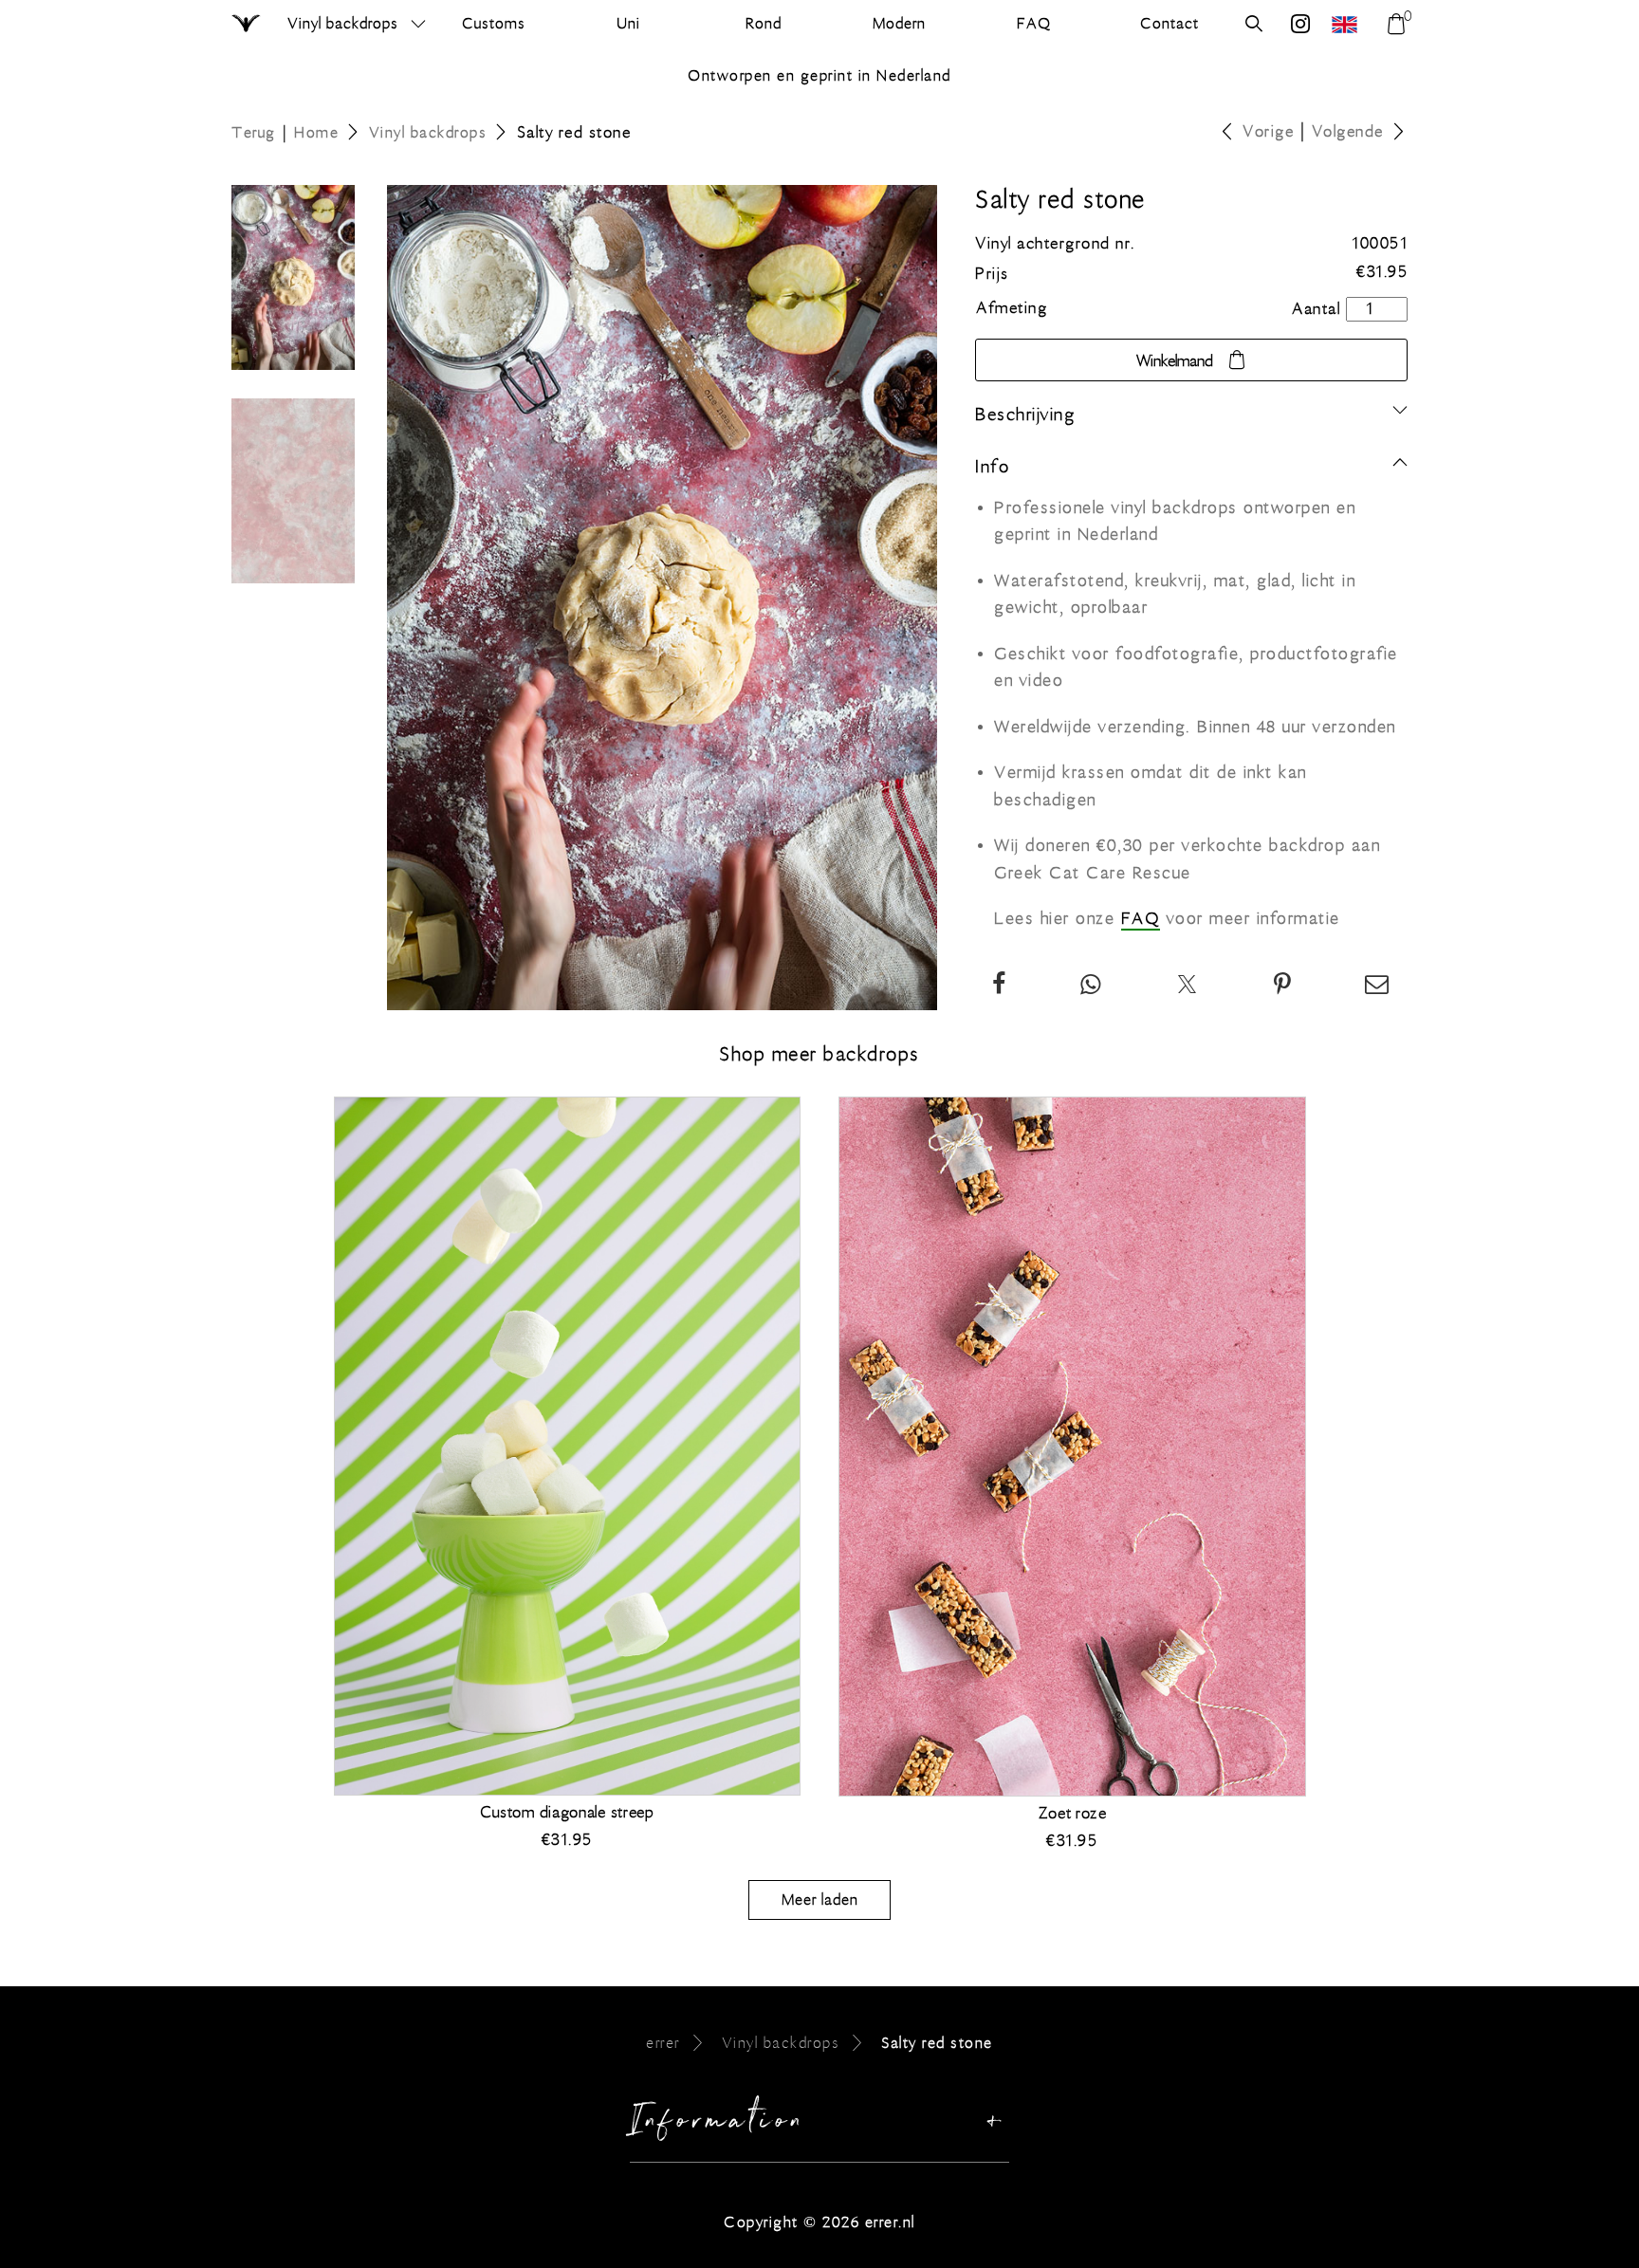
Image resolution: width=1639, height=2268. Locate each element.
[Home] (247, 25)
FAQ (1141, 919)
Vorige (1268, 132)
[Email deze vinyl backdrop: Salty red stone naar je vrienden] (1378, 986)
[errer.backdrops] (1301, 26)
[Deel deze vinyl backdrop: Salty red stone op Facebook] (1000, 986)
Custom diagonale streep (567, 1813)
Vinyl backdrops (343, 23)
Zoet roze (1072, 1814)
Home (316, 132)
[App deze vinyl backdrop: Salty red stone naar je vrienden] (1091, 986)
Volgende (1348, 132)
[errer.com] (1347, 24)
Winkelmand (1175, 361)
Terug (254, 132)
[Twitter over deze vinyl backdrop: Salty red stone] (1188, 986)
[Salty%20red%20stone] (1283, 986)
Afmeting (1012, 308)
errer (663, 2043)
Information (718, 2125)
